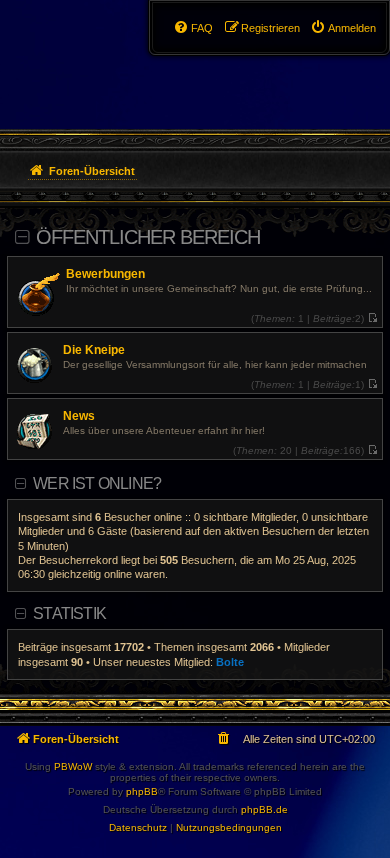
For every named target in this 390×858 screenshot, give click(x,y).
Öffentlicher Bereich (148, 237)
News (79, 416)
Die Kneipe (94, 350)
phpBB (142, 791)
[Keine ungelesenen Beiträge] (372, 318)
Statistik (69, 613)
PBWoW (73, 766)
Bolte (230, 662)
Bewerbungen (105, 274)
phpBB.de (264, 809)
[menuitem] (343, 28)
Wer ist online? (97, 483)
